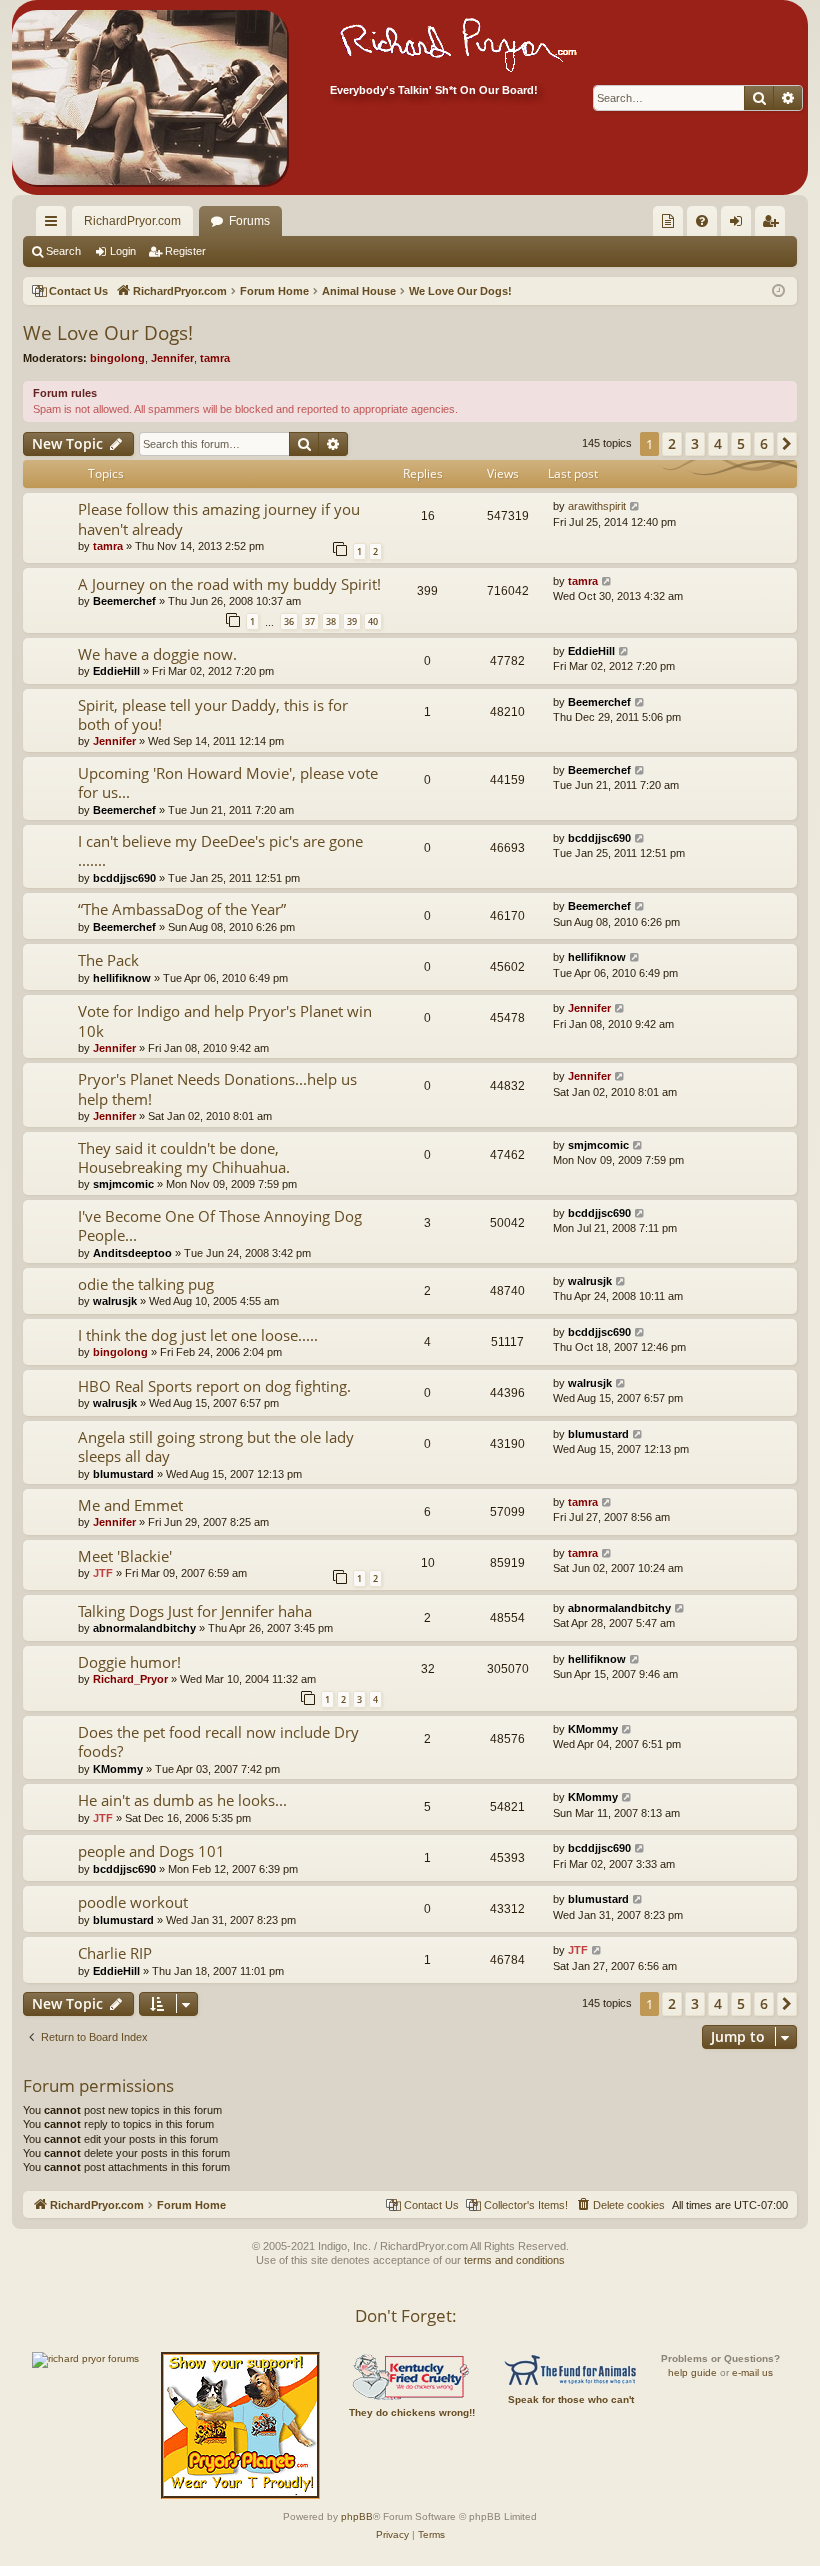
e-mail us (752, 2372)
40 (373, 621)
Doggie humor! (129, 1662)
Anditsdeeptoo (132, 1253)
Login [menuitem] (740, 225)
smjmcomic (123, 1184)
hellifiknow (122, 978)
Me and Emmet (130, 1505)
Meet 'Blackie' (125, 1556)
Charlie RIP (115, 1953)
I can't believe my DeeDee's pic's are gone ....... (220, 850)
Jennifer (172, 358)
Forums (249, 221)
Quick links (55, 225)
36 (289, 621)
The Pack (108, 960)
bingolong (117, 358)
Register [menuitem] (774, 225)
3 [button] (695, 443)
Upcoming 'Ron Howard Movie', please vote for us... (228, 782)
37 (310, 621)
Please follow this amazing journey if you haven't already (219, 518)
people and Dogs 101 (151, 1851)
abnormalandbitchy (144, 1628)
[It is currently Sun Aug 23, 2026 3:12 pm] (778, 291)
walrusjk (115, 1301)
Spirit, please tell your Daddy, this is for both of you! (213, 714)
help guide (692, 2372)
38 (331, 621)
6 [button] (764, 443)
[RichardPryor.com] (149, 97)
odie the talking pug (146, 1284)
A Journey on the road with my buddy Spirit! (229, 584)
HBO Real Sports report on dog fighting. (214, 1386)
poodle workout (133, 1902)
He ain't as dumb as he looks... (182, 1800)
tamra (215, 358)
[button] (787, 444)
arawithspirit (597, 506)
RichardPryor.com (132, 221)
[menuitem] (668, 221)
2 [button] (672, 443)
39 (352, 621)
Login (123, 251)
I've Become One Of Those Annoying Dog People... (220, 1225)
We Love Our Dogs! (108, 333)
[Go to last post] (635, 506)
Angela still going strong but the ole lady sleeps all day (216, 1446)
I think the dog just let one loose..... (198, 1335)
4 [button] (718, 443)
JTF (103, 1573)
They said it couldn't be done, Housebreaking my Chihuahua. (184, 1157)
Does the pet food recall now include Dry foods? (218, 1741)
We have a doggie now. (157, 654)
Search (63, 251)
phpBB (357, 2516)
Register (185, 251)
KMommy (118, 1769)
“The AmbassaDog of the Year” (182, 909)
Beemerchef (124, 601)
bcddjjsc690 (124, 878)
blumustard (123, 1474)
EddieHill (116, 671)
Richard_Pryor (130, 1679)
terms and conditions (514, 2260)
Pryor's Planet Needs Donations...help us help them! (217, 1088)
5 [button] (741, 443)
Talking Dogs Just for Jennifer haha (195, 1611)
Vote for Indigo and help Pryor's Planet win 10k (225, 1020)
